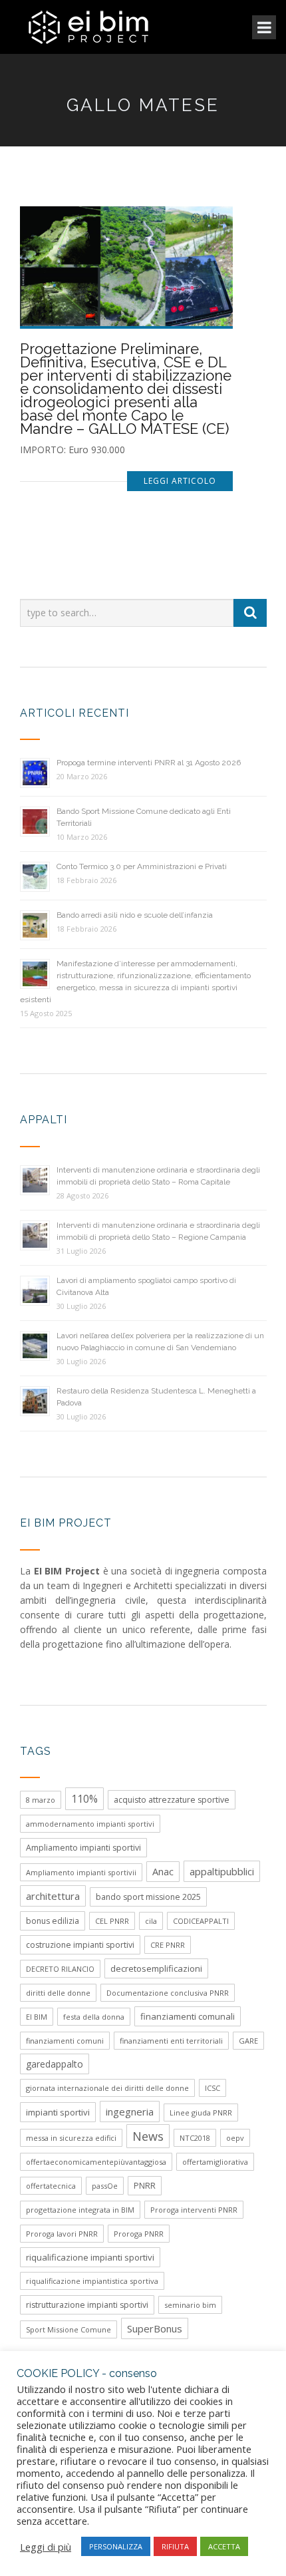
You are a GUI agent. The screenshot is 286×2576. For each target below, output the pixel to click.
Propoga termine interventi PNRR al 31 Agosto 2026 (149, 763)
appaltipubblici (222, 1871)
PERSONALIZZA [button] (116, 2546)
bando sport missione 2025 (148, 1897)
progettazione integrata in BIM (80, 2210)
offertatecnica (51, 2186)
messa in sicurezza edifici (71, 2138)
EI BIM (37, 2017)
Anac (163, 1872)
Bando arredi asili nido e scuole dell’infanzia (135, 915)
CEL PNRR (112, 1921)
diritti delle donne (58, 1993)
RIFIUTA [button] (175, 2546)
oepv (235, 2138)
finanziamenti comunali (188, 2016)
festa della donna (94, 2017)
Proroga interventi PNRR (194, 2210)
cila (151, 1921)
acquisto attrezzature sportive (172, 1800)
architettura (53, 1896)
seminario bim (190, 2305)
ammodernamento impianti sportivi (90, 1824)
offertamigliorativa (215, 2162)
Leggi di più (46, 2547)
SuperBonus (155, 2328)
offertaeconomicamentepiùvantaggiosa (96, 2162)
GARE (248, 2041)
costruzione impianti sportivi (80, 1945)
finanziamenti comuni (65, 2041)
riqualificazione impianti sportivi (90, 2257)
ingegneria (130, 2112)
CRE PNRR (168, 1945)
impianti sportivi (58, 2112)
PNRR (145, 2186)
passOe (105, 2186)
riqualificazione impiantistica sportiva (92, 2281)
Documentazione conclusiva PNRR (168, 1993)
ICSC (213, 2088)
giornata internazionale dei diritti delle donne (107, 2088)
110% (84, 1799)
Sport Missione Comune (69, 2329)
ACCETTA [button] (224, 2546)
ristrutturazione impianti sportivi (87, 2305)
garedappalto (55, 2064)
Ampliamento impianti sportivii (81, 1872)
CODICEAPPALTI (201, 1921)
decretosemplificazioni (156, 1968)
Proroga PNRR (139, 2234)
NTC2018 (195, 2138)
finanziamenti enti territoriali (171, 2041)
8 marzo (41, 1800)
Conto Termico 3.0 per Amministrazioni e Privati (142, 866)
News (148, 2136)
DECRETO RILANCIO (60, 1969)
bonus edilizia (53, 1921)
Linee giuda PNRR (201, 2113)
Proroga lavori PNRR (62, 2234)
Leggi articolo (180, 481)
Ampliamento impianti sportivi (83, 1848)
